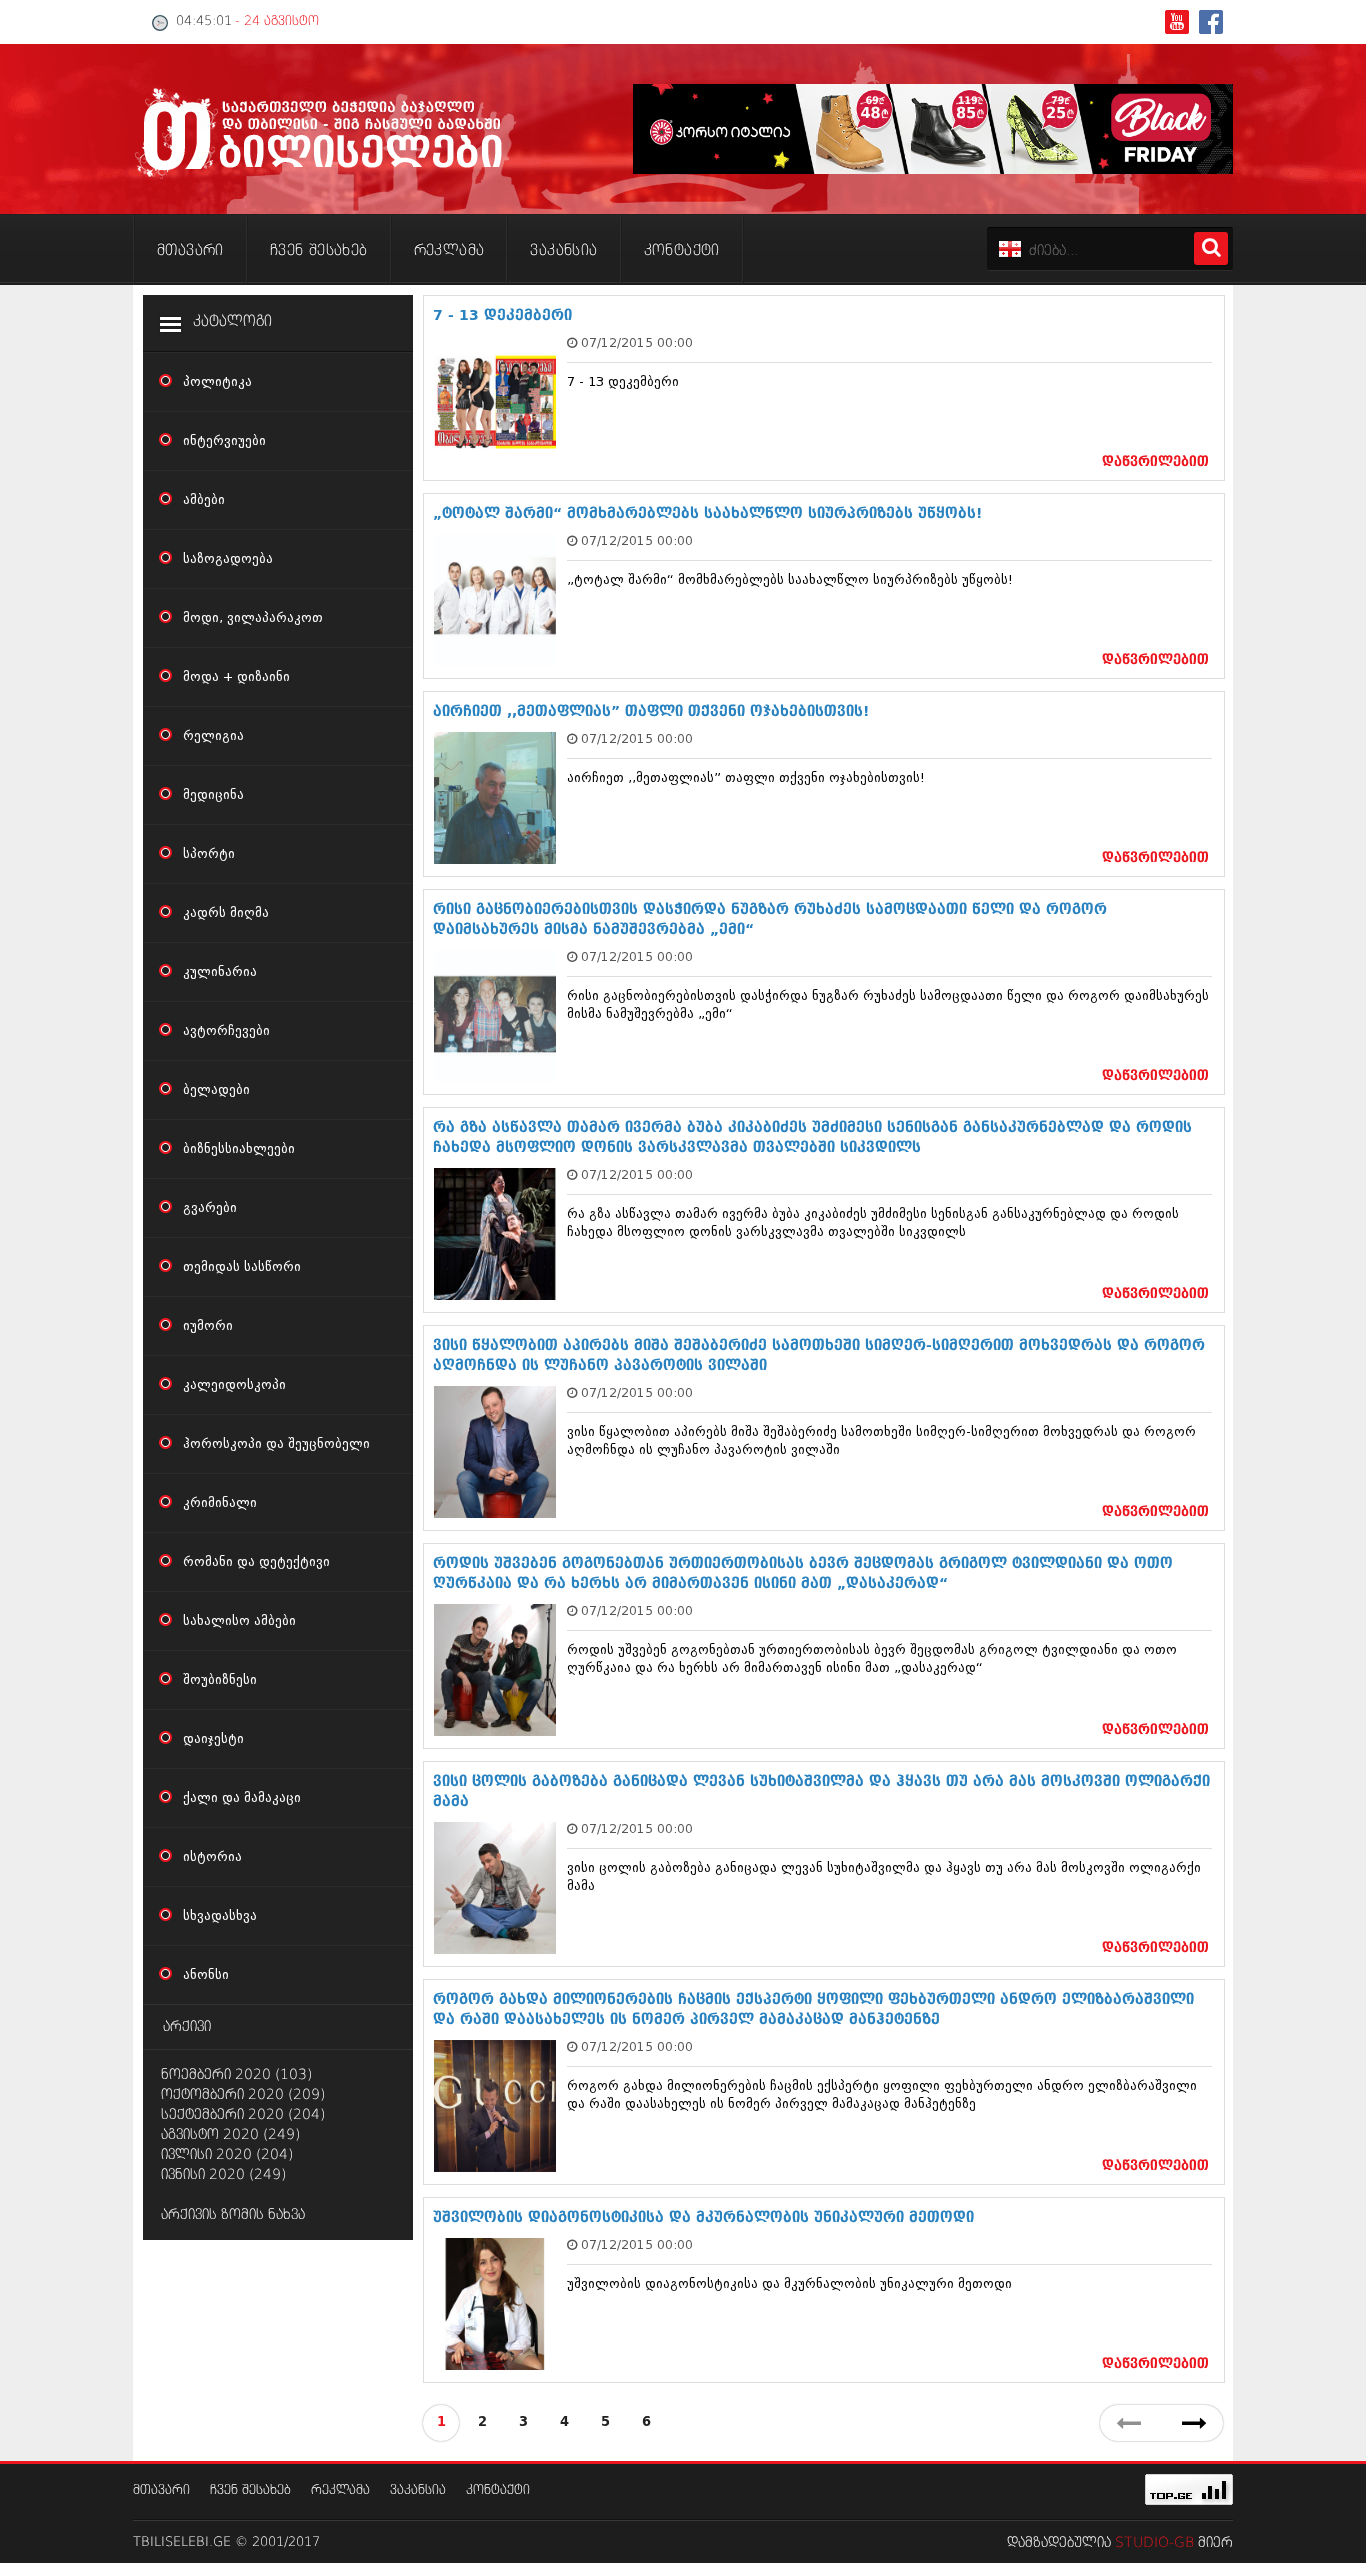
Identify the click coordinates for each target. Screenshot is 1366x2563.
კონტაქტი (498, 2490)
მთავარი (161, 2490)
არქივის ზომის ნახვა (233, 2215)
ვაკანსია (418, 2490)
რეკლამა (340, 2490)
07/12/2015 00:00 (637, 342)
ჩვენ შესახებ (250, 2490)
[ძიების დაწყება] (1211, 248)
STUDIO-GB (1154, 2543)
